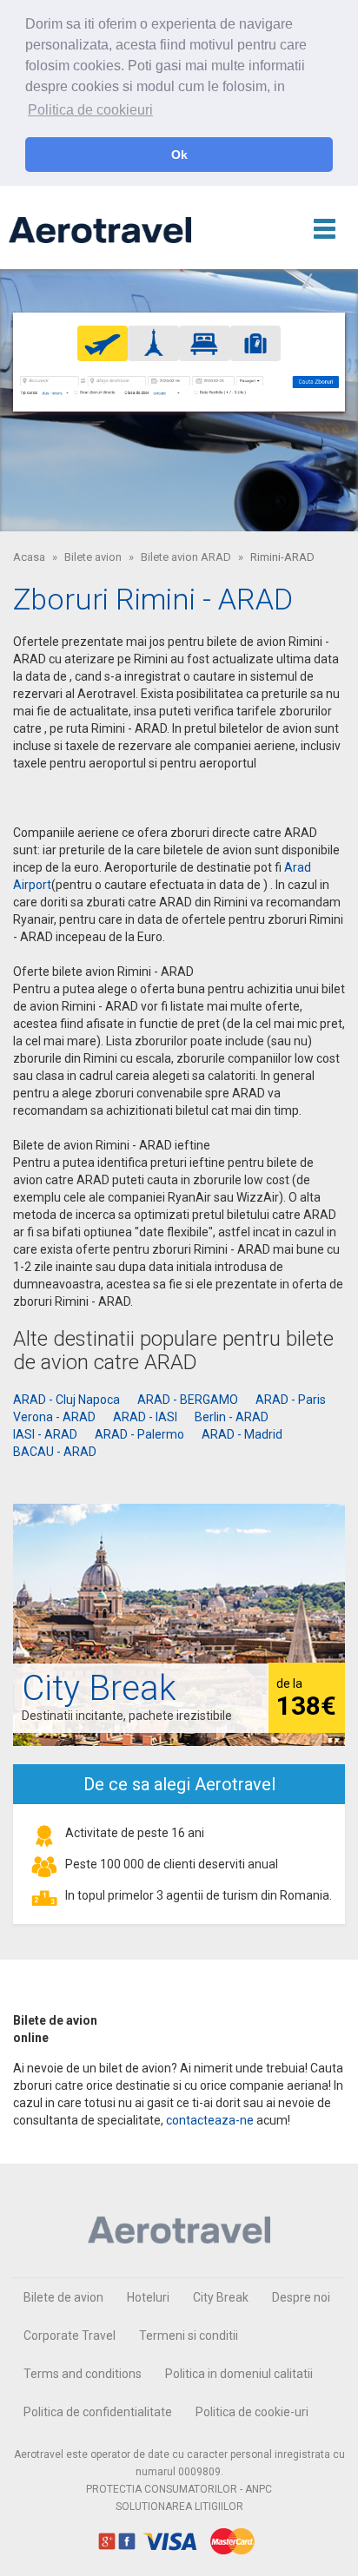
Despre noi (301, 2297)
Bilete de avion (63, 2297)
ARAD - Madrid (242, 1434)
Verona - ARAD (54, 1417)
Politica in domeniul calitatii (239, 2374)
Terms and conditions (83, 2374)
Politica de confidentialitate (98, 2412)
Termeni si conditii (189, 2336)
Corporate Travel (70, 2336)
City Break (221, 2297)
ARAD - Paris (291, 1400)
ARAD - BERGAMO (188, 1400)
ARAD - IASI (145, 1417)
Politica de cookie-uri (252, 2412)
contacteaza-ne (210, 2120)
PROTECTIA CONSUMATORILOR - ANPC (179, 2489)
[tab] (103, 343)
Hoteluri (148, 2297)
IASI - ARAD (45, 1434)
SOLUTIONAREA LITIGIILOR (179, 2507)
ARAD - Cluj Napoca (66, 1400)
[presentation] (103, 343)
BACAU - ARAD (55, 1452)
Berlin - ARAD (232, 1417)
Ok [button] (179, 155)
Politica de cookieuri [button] (90, 110)
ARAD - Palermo (139, 1434)
